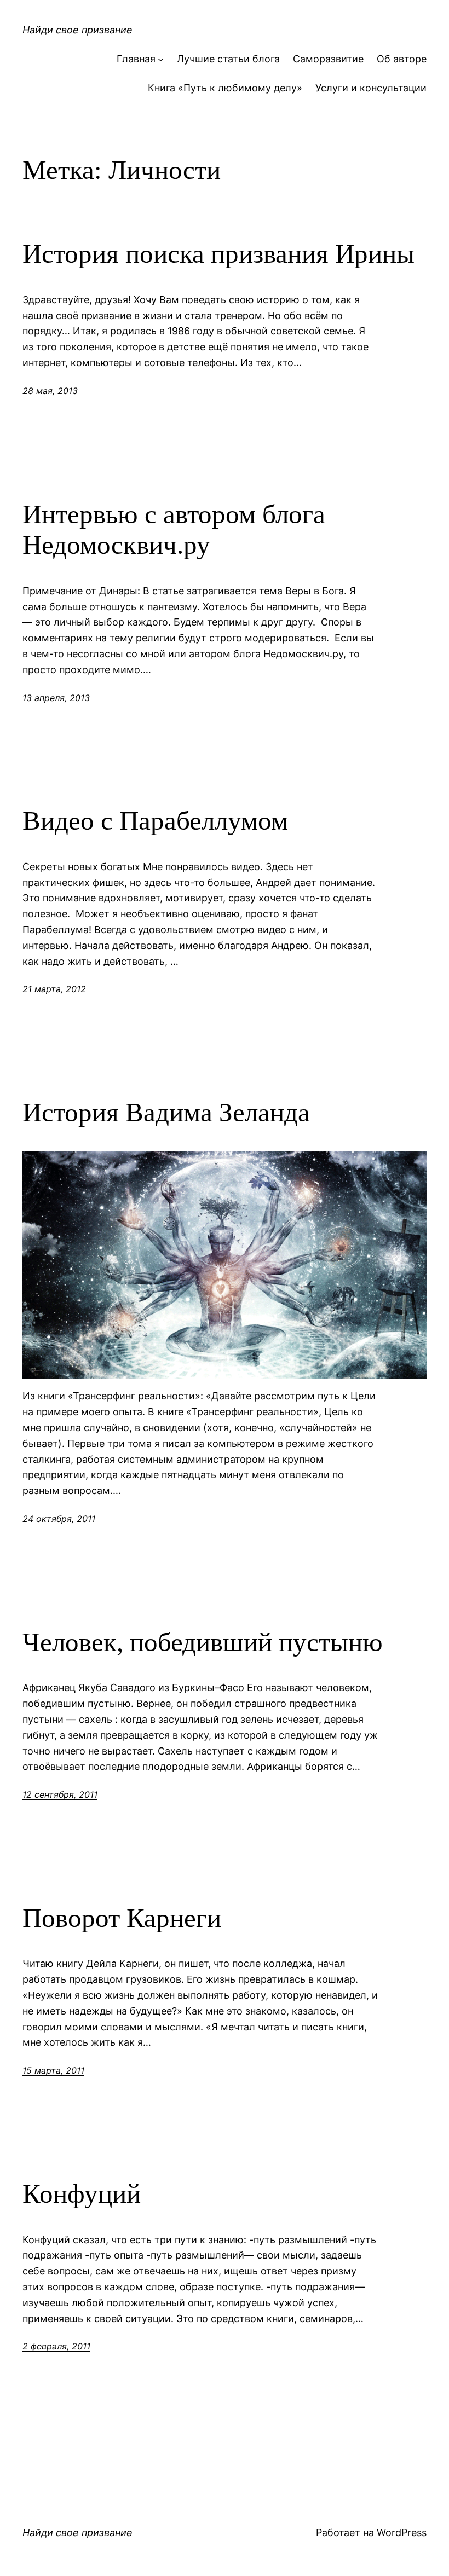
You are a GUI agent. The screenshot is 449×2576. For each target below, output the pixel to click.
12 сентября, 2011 (60, 1794)
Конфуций (82, 2194)
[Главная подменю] (161, 59)
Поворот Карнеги (122, 1918)
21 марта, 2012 (54, 989)
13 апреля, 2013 (56, 698)
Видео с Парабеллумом (155, 821)
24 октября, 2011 (59, 1519)
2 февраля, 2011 (56, 2346)
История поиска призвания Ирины (218, 254)
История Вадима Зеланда (166, 1112)
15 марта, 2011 (53, 2070)
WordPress (402, 2532)
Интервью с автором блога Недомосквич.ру (174, 530)
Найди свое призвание (77, 30)
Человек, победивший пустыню (203, 1642)
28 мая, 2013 (50, 391)
